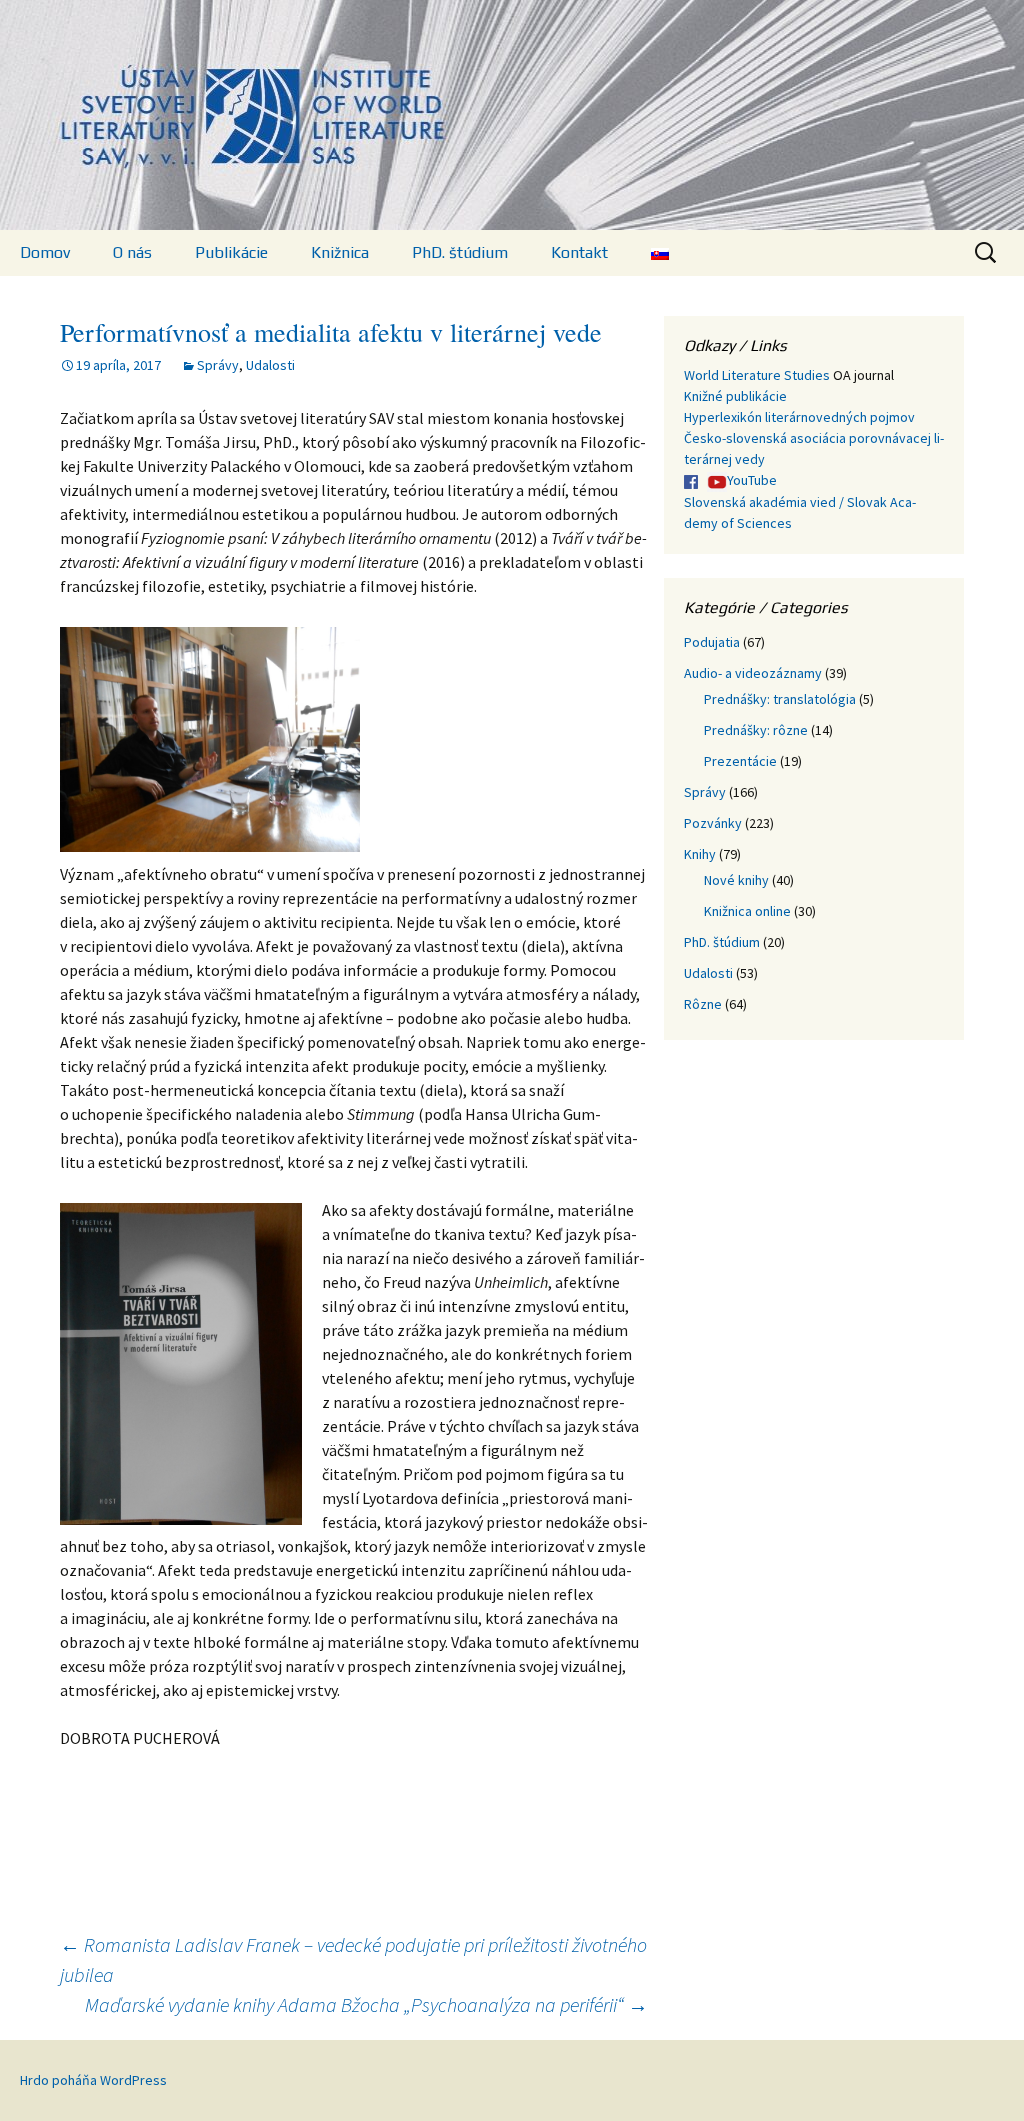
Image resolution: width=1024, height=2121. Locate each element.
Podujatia (712, 642)
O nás (132, 252)
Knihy (700, 854)
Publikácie (231, 252)
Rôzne (703, 1004)
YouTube (752, 480)
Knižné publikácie (735, 396)
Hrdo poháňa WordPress (93, 2080)
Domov (45, 252)
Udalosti (270, 365)
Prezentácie (740, 761)
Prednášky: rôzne (756, 730)
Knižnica (340, 252)
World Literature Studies (757, 375)
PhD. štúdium (460, 252)
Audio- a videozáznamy (753, 673)
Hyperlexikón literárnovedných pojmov (799, 417)
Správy (218, 365)
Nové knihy (736, 880)
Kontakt (579, 252)
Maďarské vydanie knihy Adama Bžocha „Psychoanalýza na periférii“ (366, 2004)
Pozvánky (713, 823)
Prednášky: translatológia (780, 699)
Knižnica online (747, 911)
